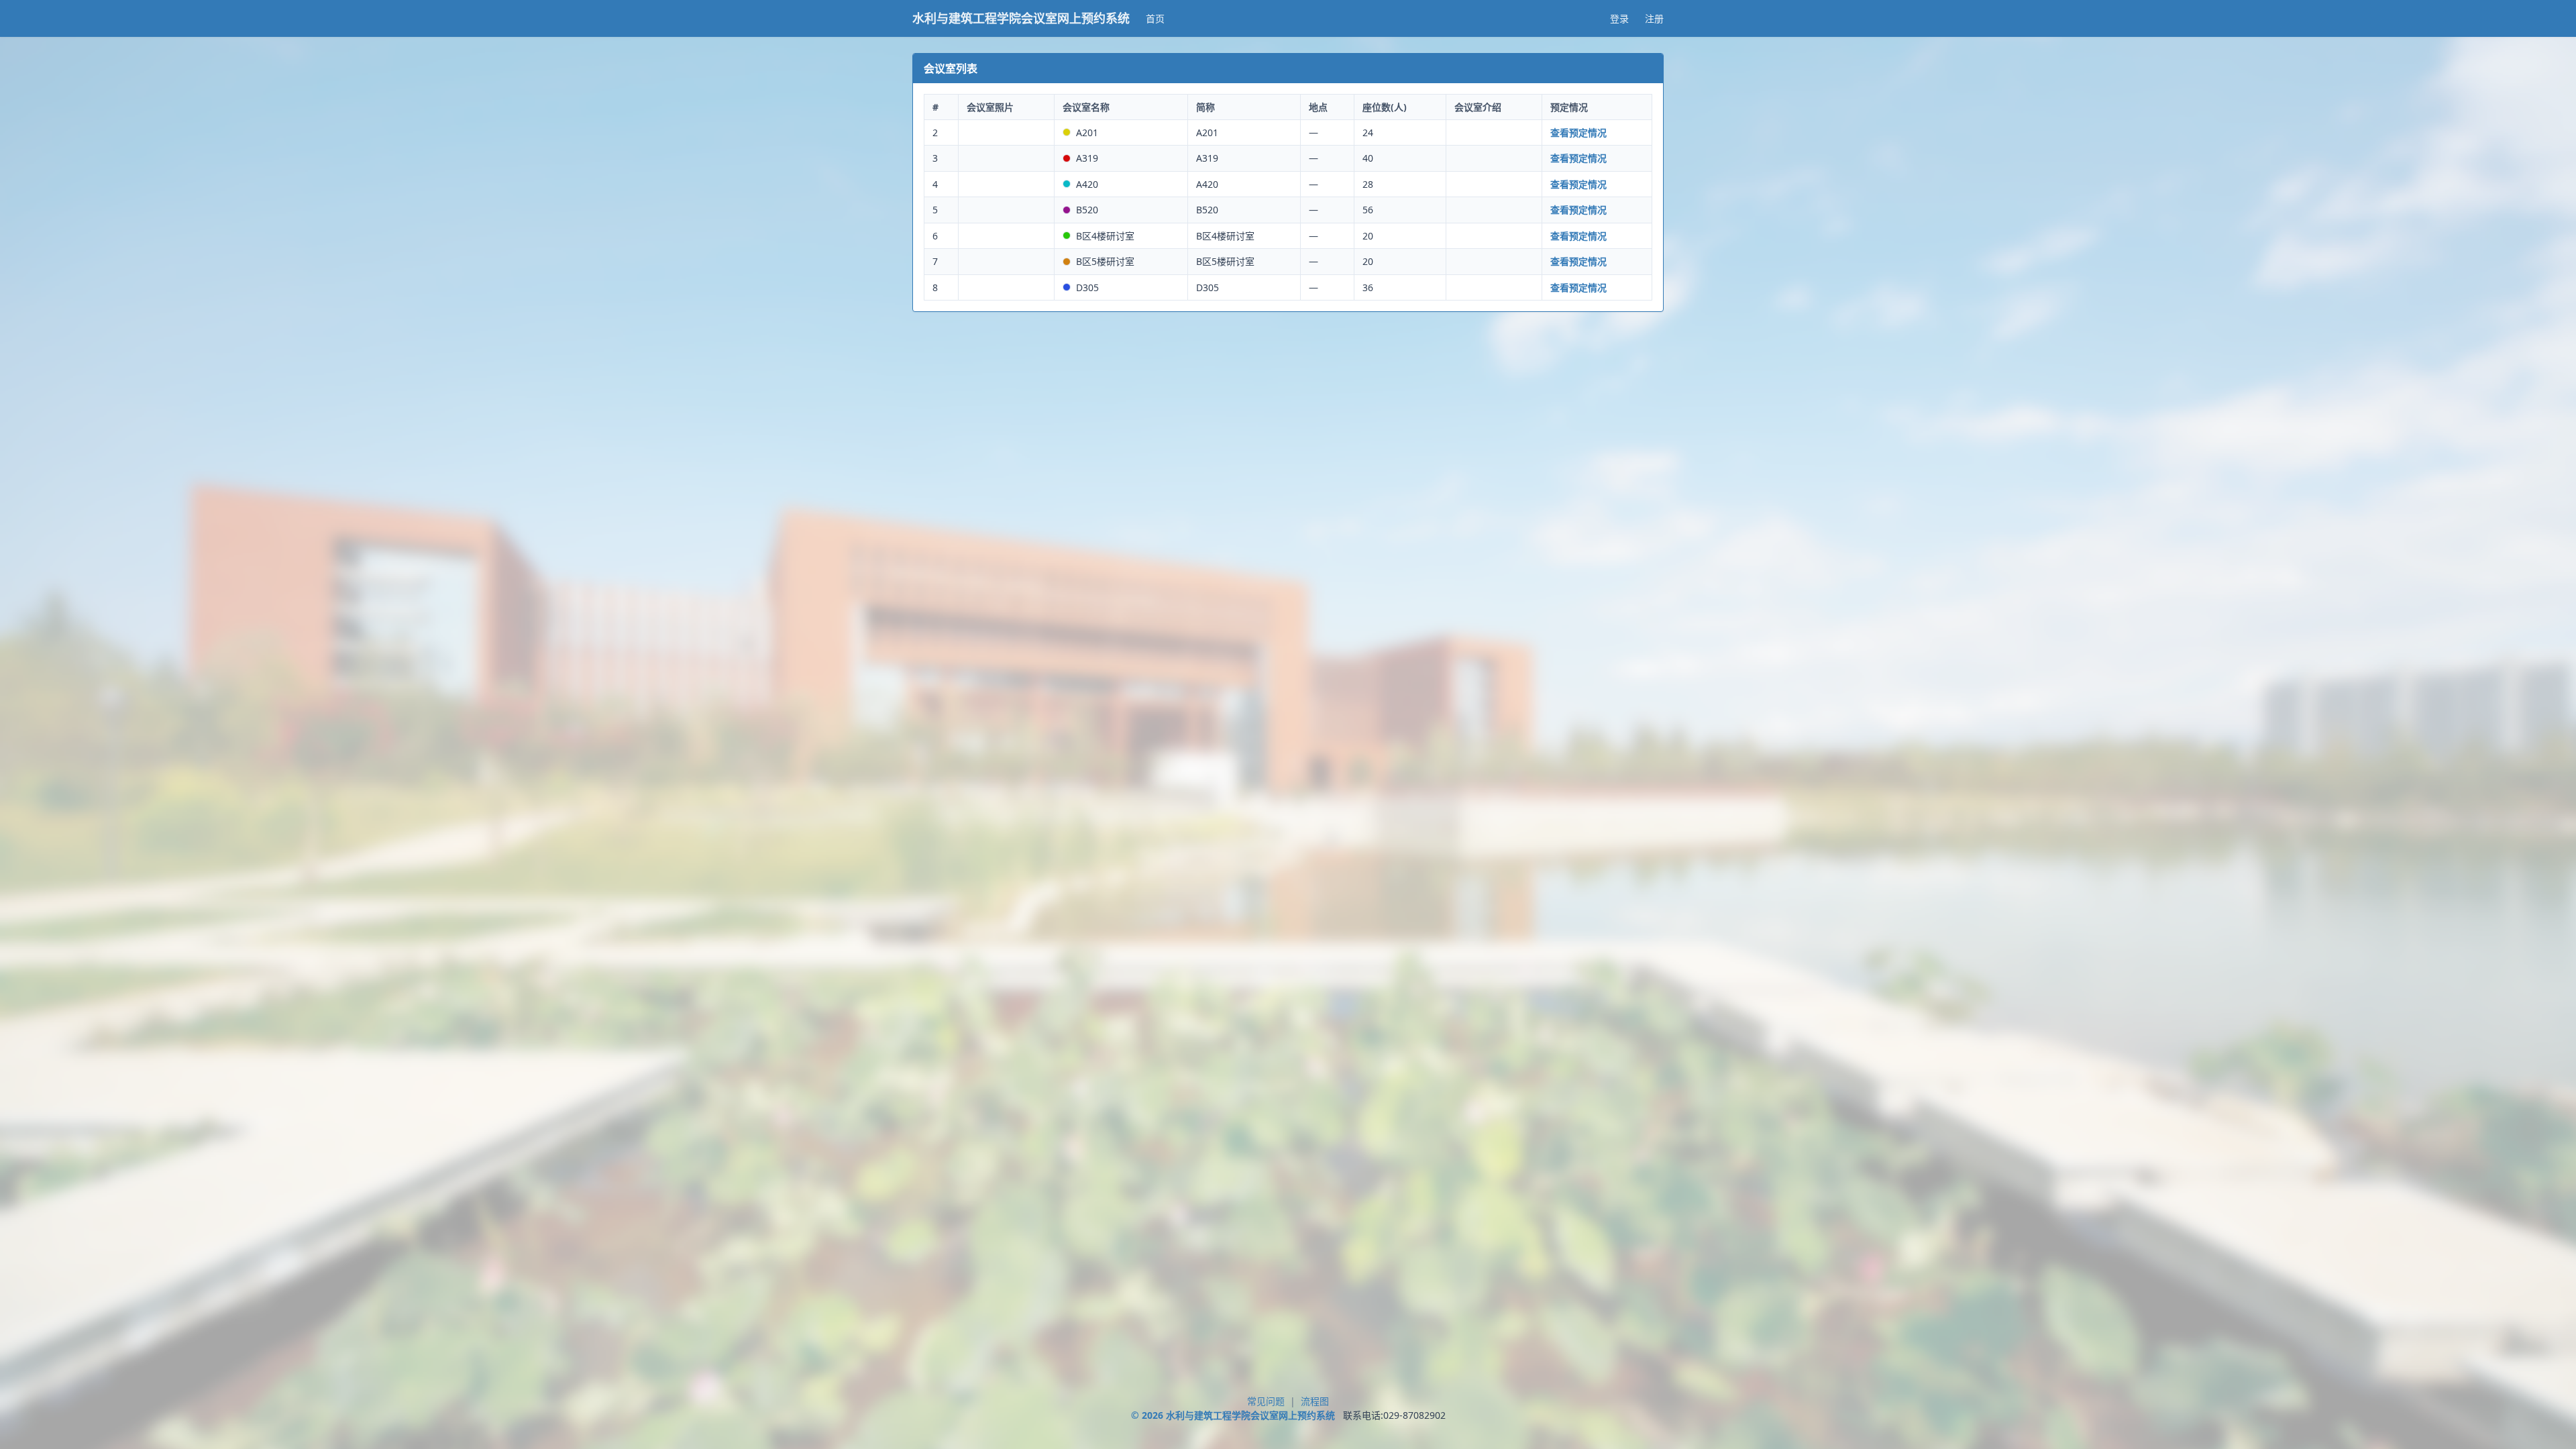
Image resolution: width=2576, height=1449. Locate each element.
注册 (1654, 18)
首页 (1155, 18)
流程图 (1315, 1401)
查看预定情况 (1578, 132)
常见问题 (1266, 1401)
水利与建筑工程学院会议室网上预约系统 (1021, 18)
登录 (1619, 18)
